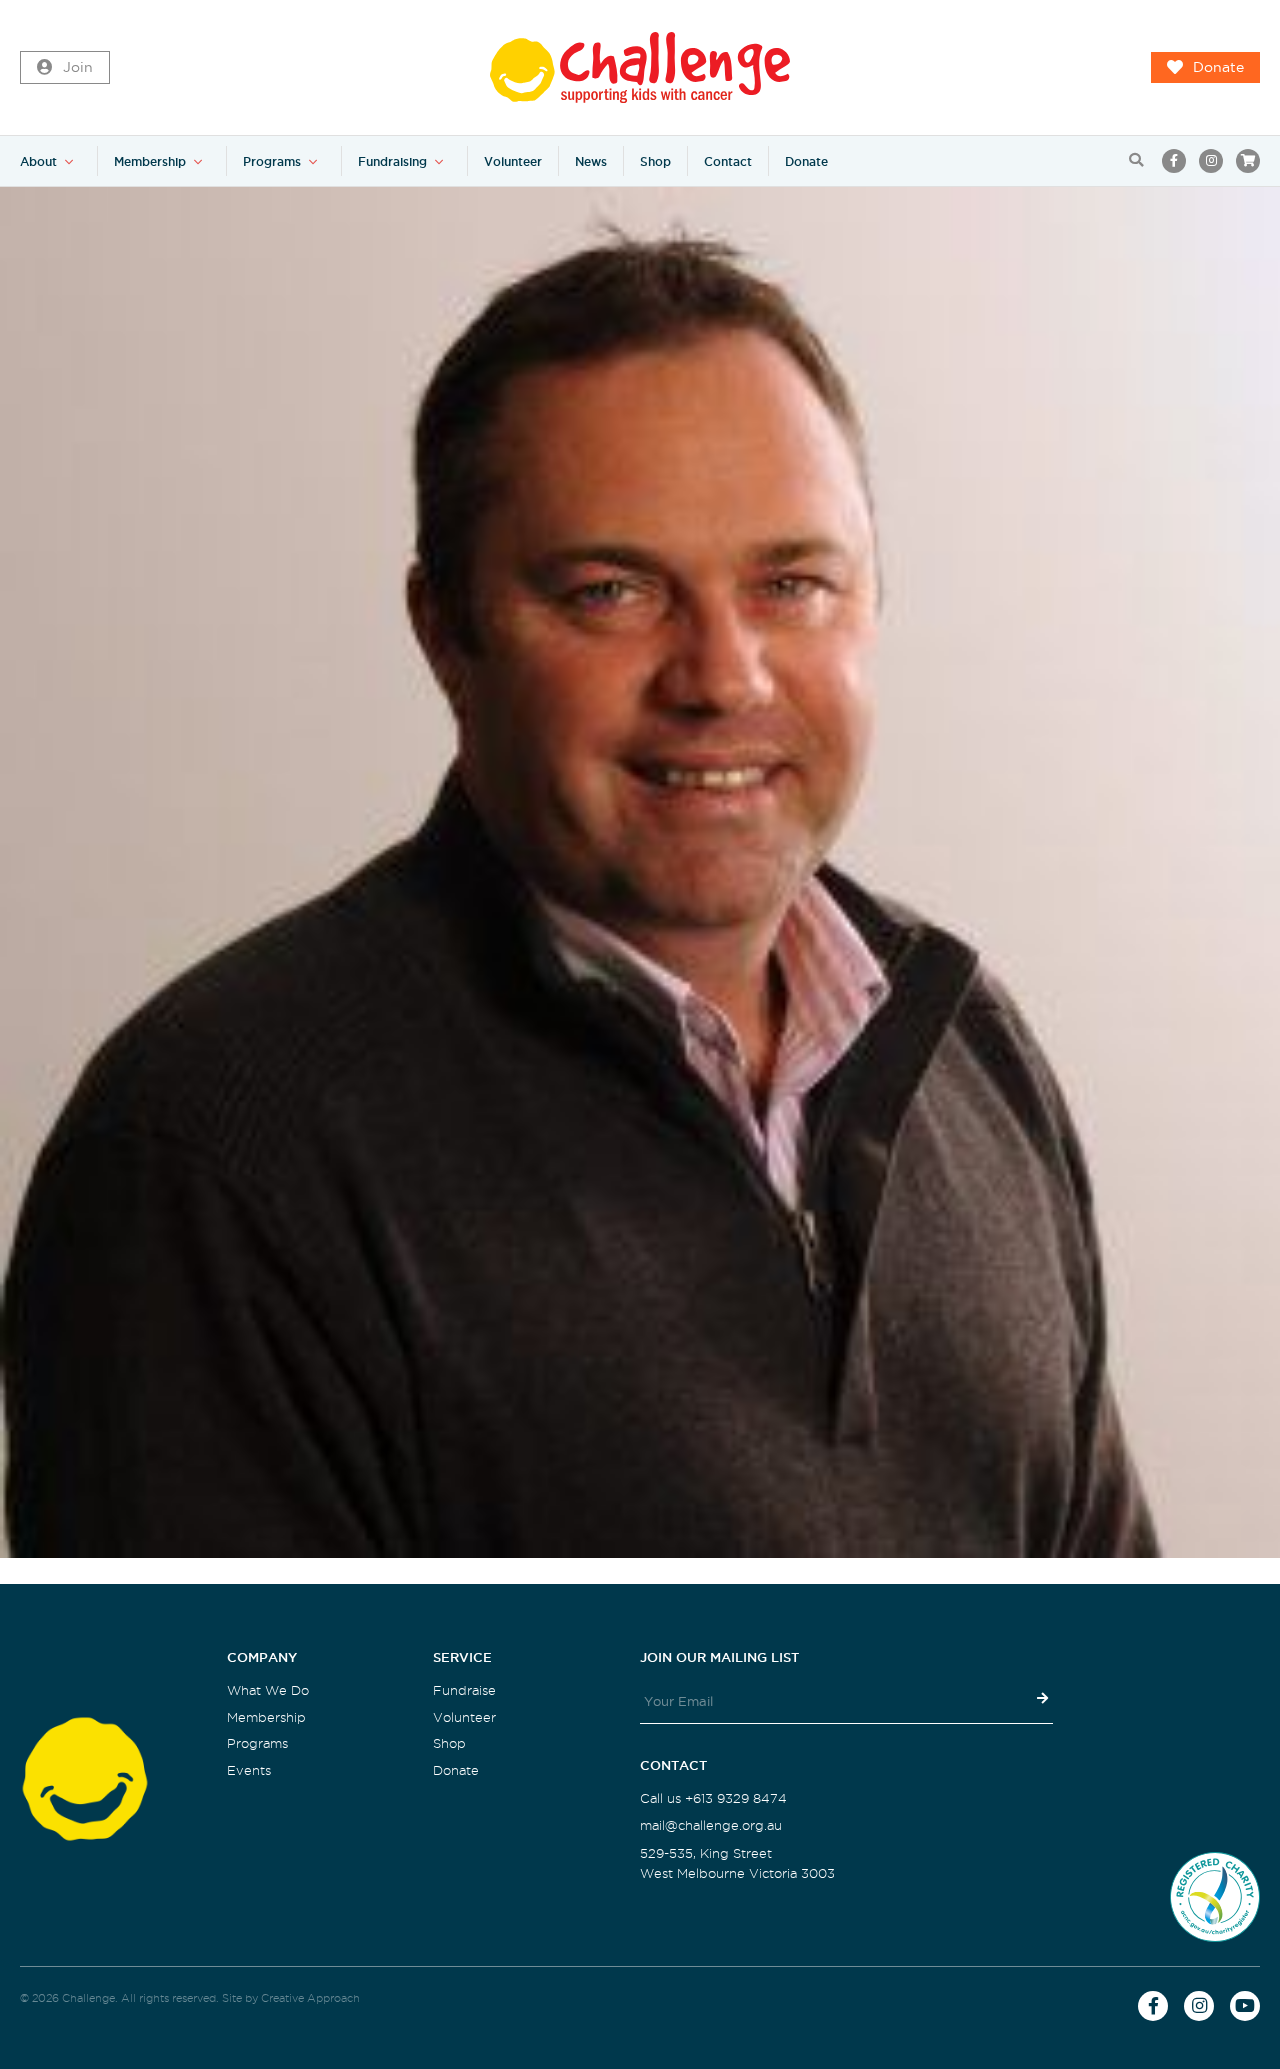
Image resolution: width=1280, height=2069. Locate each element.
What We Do (268, 1690)
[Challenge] (640, 67)
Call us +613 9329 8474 (713, 1798)
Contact (728, 161)
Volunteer (513, 161)
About (38, 161)
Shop (655, 161)
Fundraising (392, 161)
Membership (150, 161)
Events (249, 1770)
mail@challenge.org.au (711, 1825)
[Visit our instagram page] (1211, 161)
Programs (272, 161)
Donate (1218, 67)
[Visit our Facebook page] (1174, 161)
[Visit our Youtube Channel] (1245, 2006)
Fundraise (464, 1690)
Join (78, 67)
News (591, 161)
